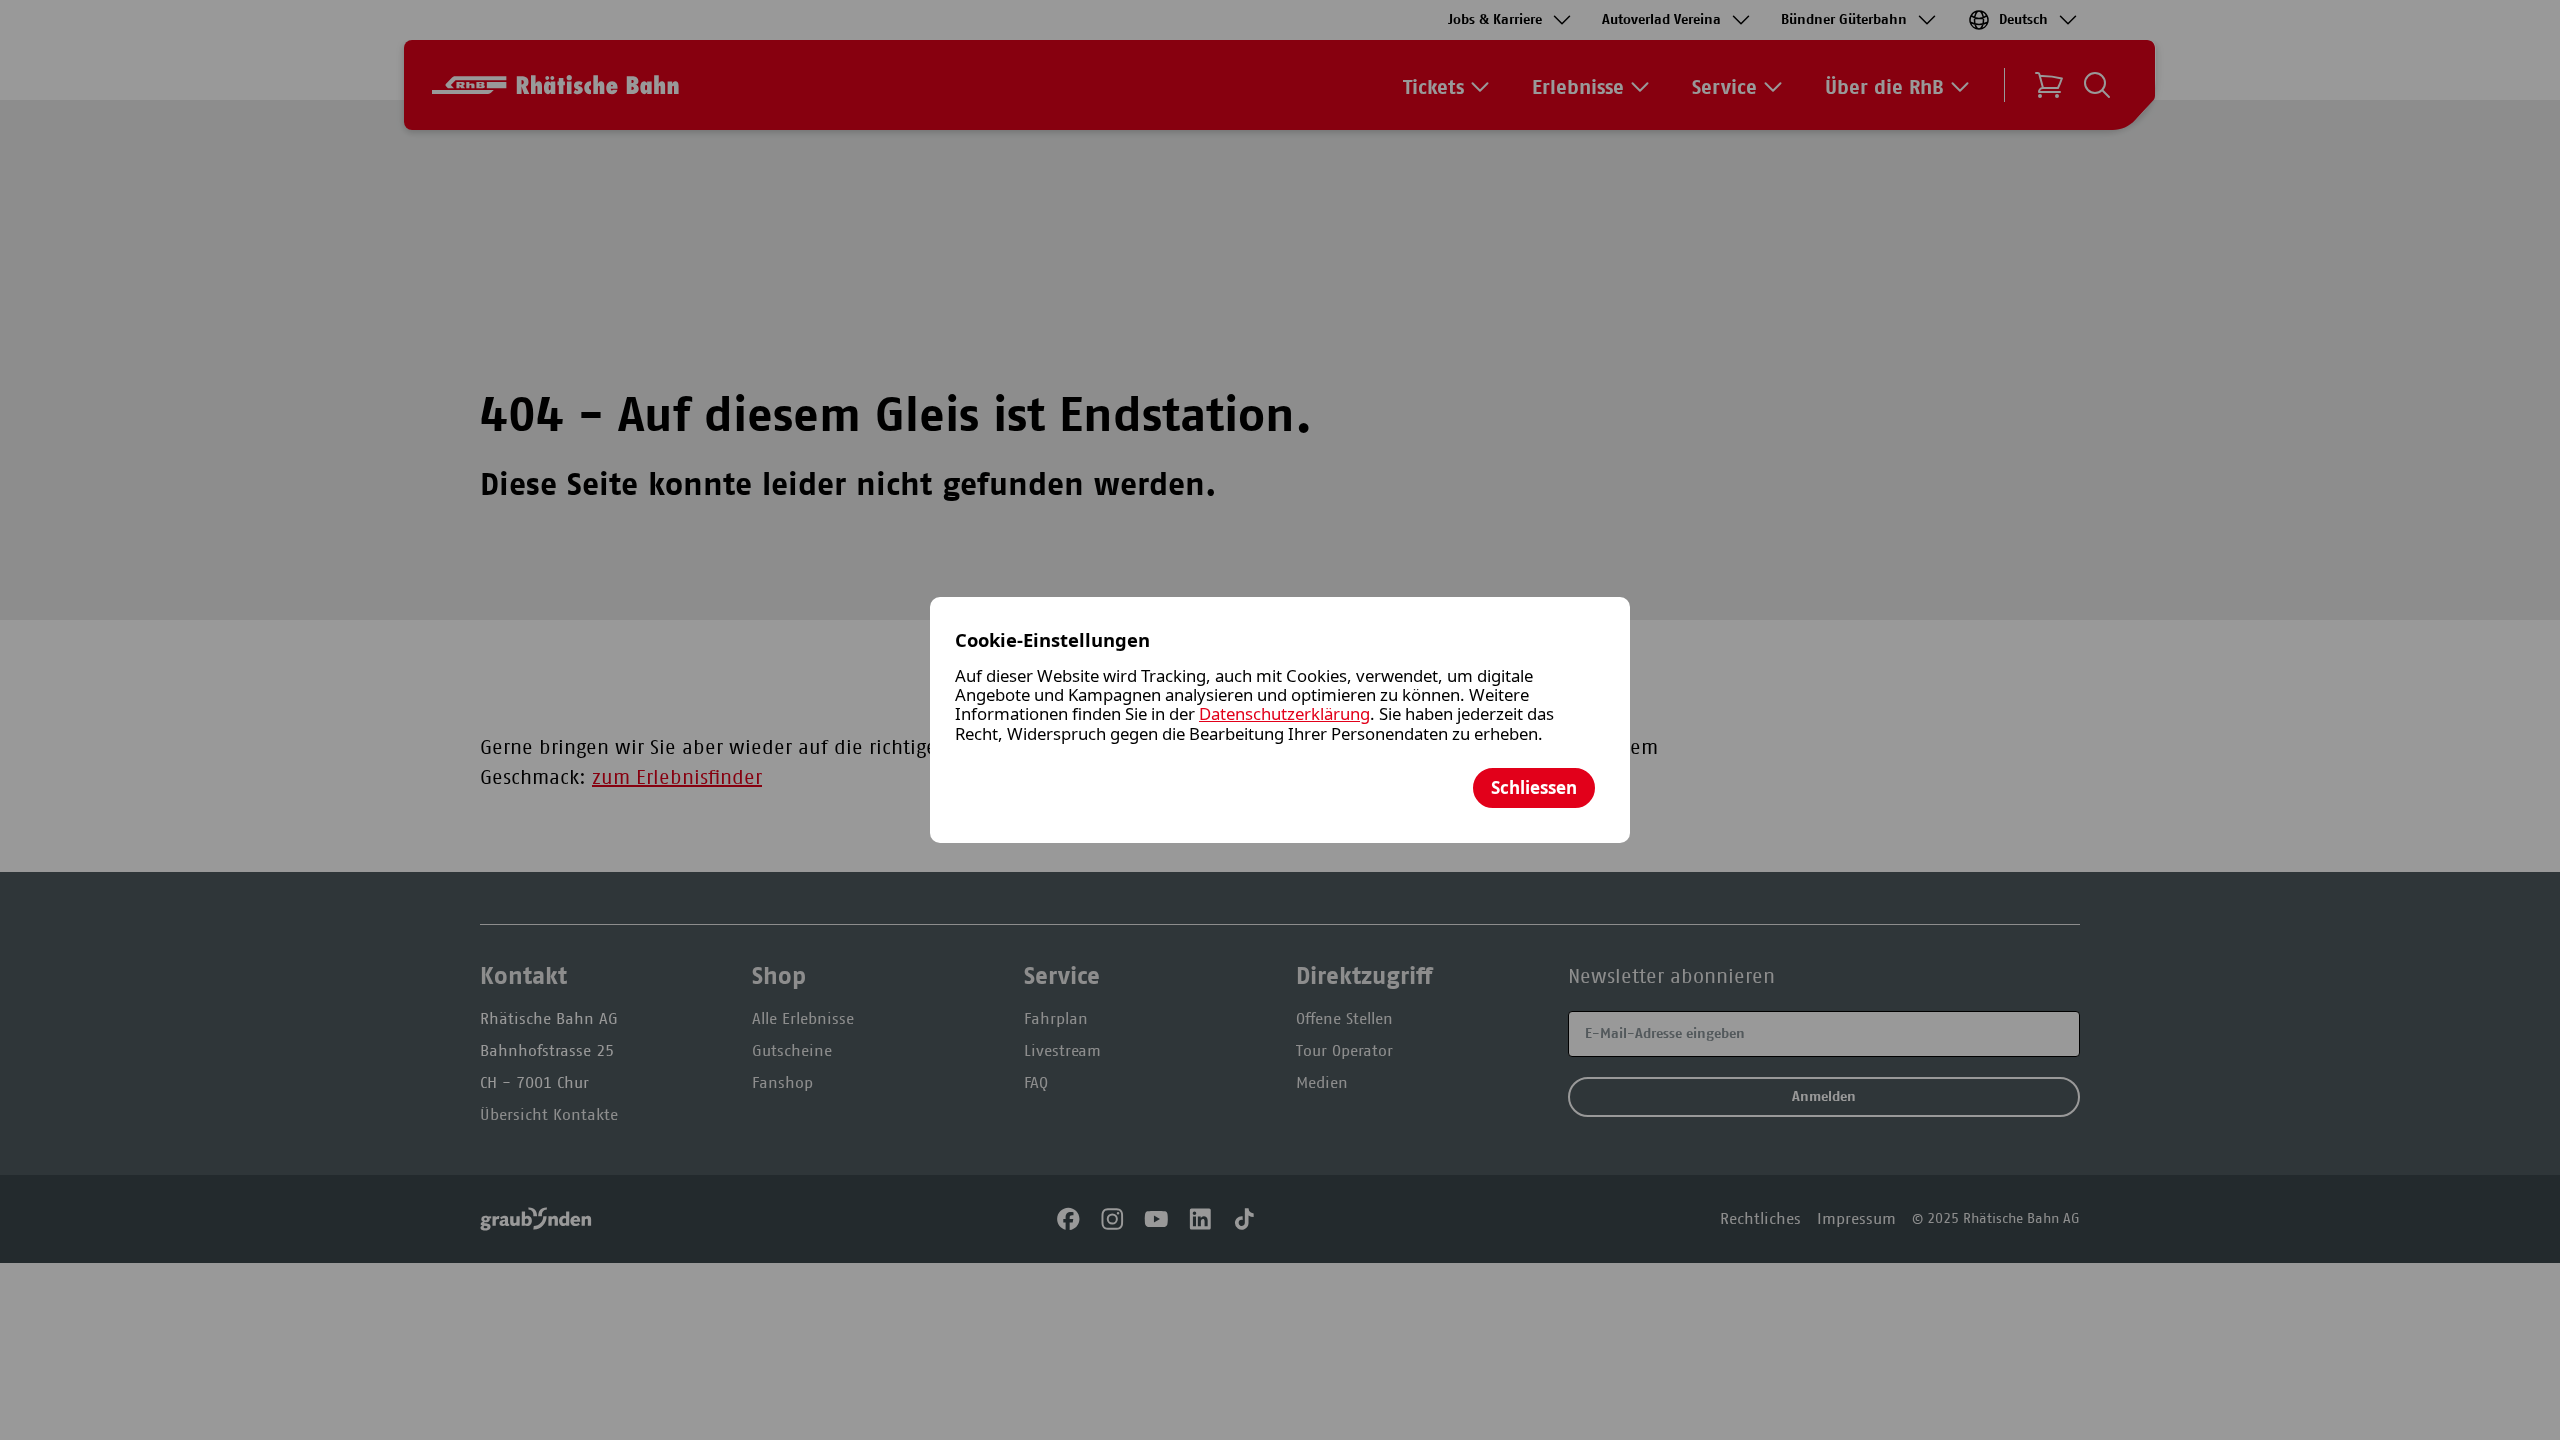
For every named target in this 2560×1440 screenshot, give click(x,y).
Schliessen (1534, 787)
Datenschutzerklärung (1284, 713)
